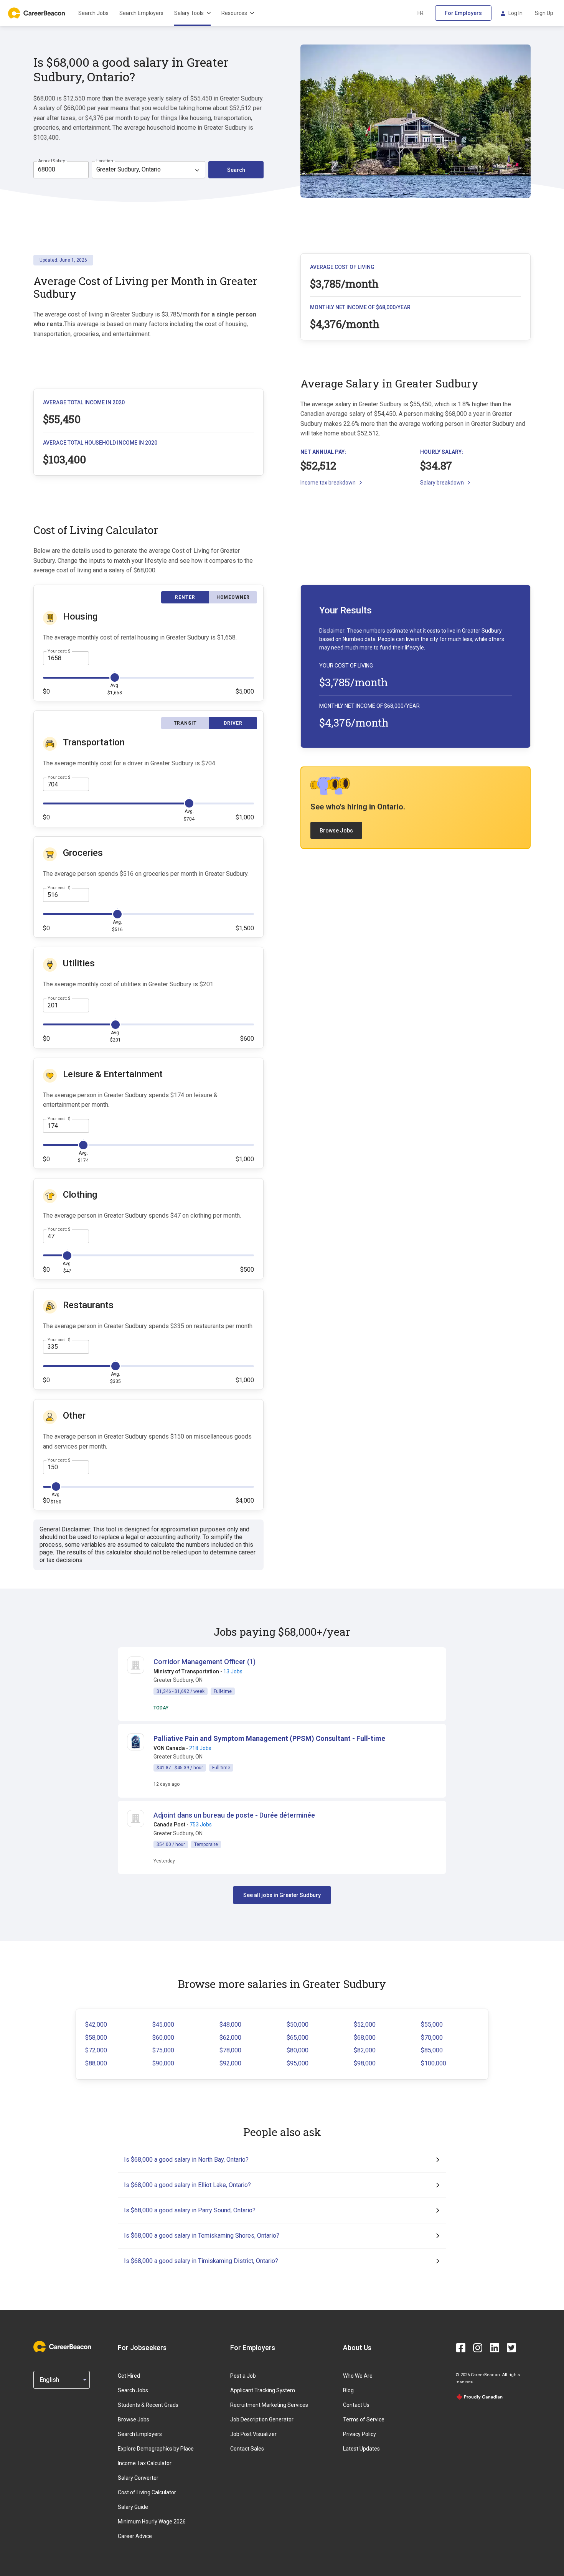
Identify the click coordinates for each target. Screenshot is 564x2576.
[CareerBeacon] (62, 2347)
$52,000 (365, 2025)
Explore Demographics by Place (156, 2449)
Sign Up (544, 13)
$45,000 (163, 2025)
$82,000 (365, 2050)
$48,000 (230, 2025)
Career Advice (135, 2536)
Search (236, 170)
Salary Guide (133, 2507)
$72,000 (96, 2050)
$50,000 (298, 2025)
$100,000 (434, 2063)
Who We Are (358, 2376)
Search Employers (141, 13)
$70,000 (432, 2038)
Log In (515, 13)
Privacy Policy (360, 2434)
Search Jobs (93, 13)
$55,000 (432, 2025)
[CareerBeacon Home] (37, 13)
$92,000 (230, 2063)
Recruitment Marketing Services (269, 2405)
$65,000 (298, 2038)
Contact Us (356, 2405)
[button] (269, 1738)
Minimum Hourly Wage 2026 (152, 2522)
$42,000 (96, 2025)
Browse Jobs (336, 831)
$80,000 (298, 2050)
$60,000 (163, 2038)
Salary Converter (138, 2478)
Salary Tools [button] (189, 13)
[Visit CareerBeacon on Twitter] (511, 2348)
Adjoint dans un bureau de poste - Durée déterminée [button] (234, 1815)
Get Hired (129, 2376)
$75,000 (163, 2050)
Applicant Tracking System (263, 2390)
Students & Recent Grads (148, 2405)
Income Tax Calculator (145, 2463)
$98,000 (365, 2063)
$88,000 (96, 2063)
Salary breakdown (442, 483)
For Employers (463, 13)
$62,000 (230, 2038)
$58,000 (96, 2038)
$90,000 (163, 2063)
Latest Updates (361, 2449)
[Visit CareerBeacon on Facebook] (461, 2348)
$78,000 (230, 2050)
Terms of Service (364, 2419)
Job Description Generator (262, 2419)
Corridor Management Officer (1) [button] (204, 1662)
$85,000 (432, 2050)
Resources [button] (234, 13)
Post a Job (243, 2376)
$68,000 (365, 2038)
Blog (348, 2390)
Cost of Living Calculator (147, 2492)
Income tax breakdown (328, 483)
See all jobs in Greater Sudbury (282, 1895)
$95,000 (298, 2063)
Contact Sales (247, 2449)
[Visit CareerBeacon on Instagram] (478, 2348)
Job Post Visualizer (253, 2434)
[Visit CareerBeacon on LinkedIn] (495, 2348)
